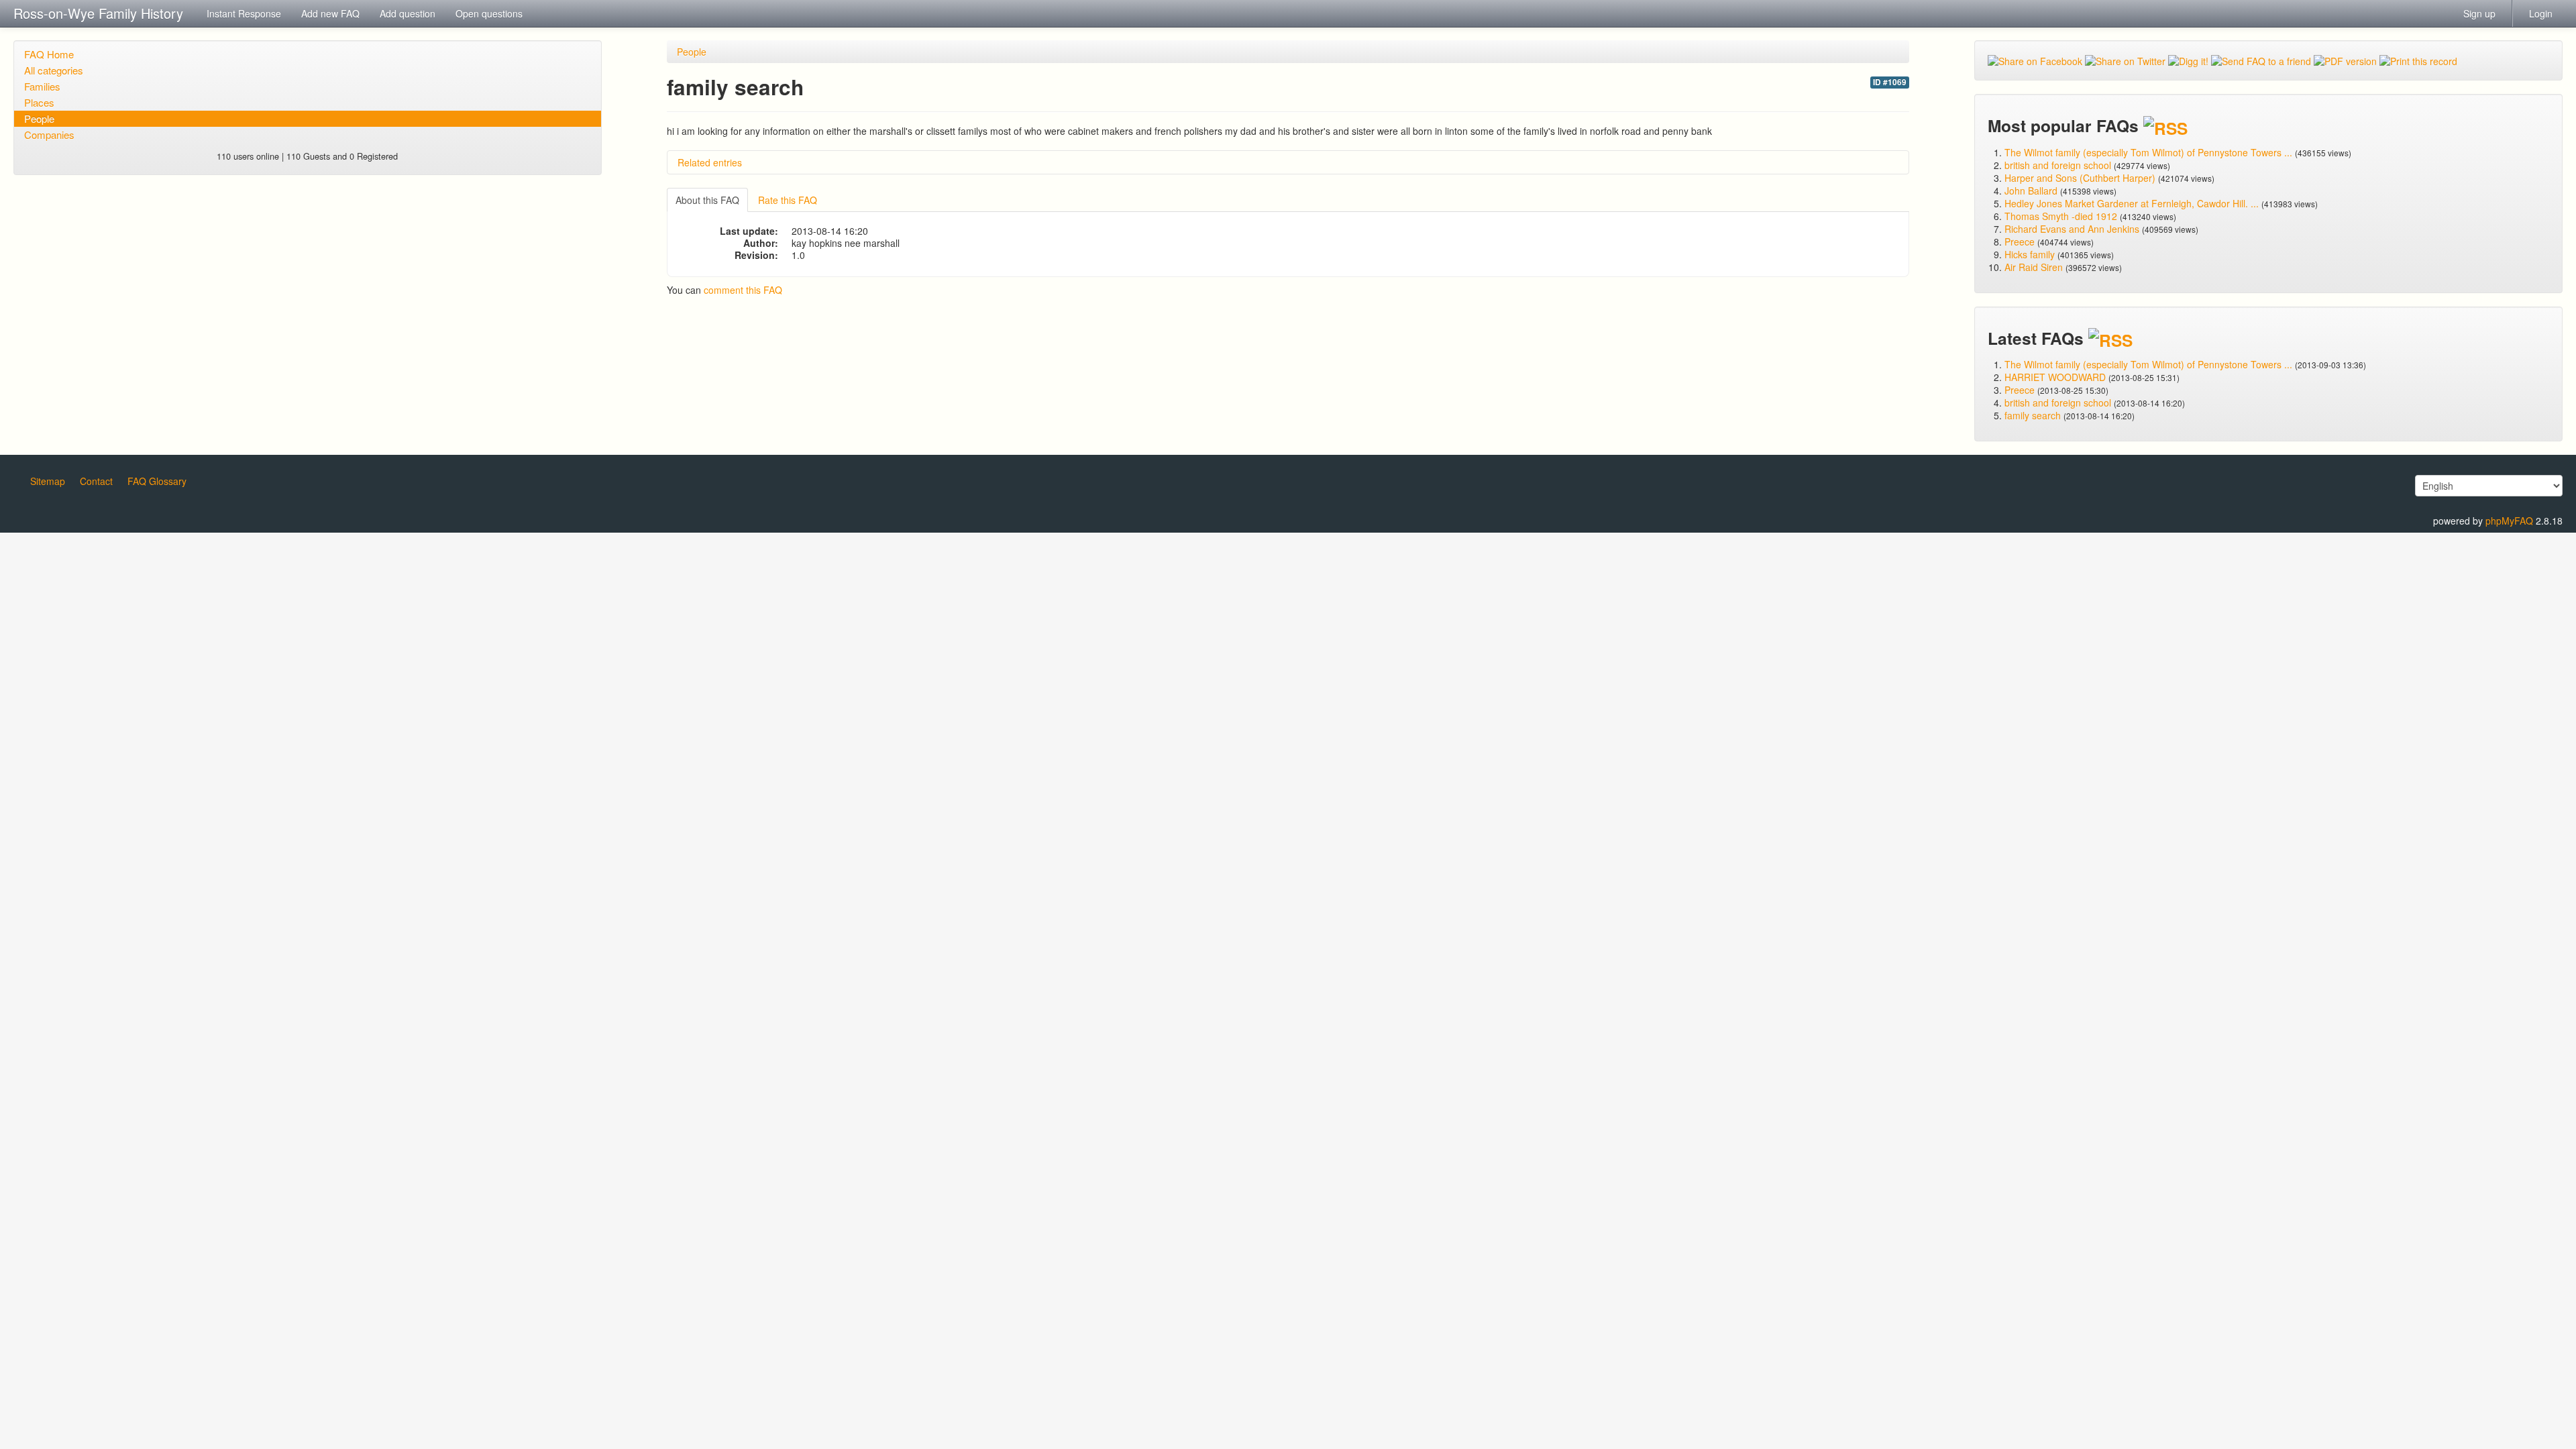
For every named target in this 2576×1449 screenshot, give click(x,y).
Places (39, 102)
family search (2034, 415)
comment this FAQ (743, 290)
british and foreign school (2058, 165)
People (39, 118)
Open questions (489, 13)
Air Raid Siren (2034, 267)
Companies (49, 135)
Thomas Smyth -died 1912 (2061, 216)
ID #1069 (1890, 82)
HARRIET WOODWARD (2055, 377)
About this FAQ (707, 200)
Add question (408, 13)
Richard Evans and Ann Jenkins (2072, 229)
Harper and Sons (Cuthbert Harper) (2080, 178)
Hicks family (2031, 254)
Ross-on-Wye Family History (98, 13)
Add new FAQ (330, 13)
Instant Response (244, 13)
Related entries (710, 162)
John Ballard (2031, 191)
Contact (96, 481)
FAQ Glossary (157, 481)
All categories (54, 70)
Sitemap (48, 481)
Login (2541, 13)
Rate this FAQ (788, 200)
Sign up (2479, 13)
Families (42, 86)
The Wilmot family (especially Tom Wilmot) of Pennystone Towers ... (2148, 152)
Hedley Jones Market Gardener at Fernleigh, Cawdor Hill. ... (2132, 203)
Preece (2020, 241)
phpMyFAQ (2509, 521)
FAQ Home (49, 54)
